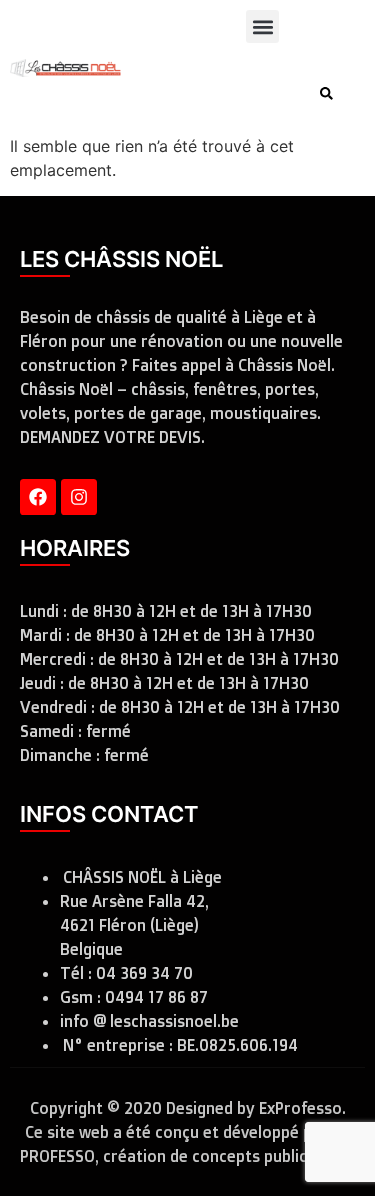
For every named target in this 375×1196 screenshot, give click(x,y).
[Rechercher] (330, 93)
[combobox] (224, 93)
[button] (262, 26)
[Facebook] (38, 497)
